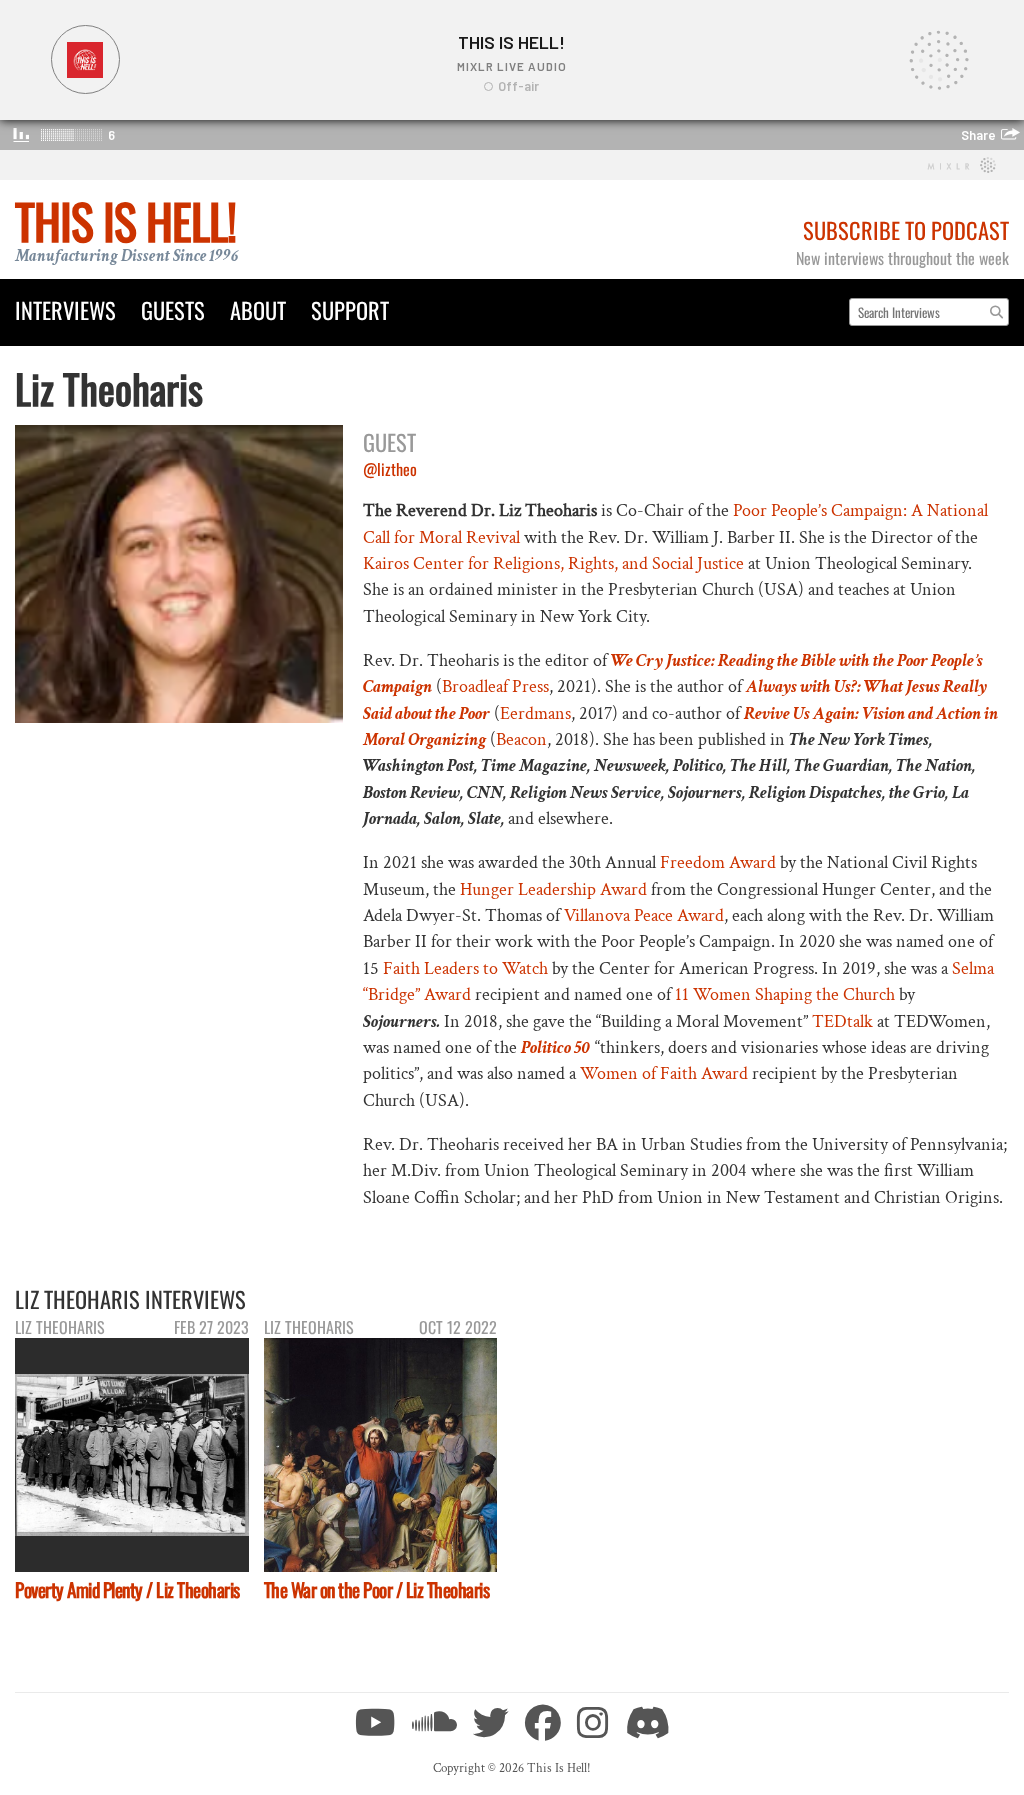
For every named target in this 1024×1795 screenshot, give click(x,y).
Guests (173, 309)
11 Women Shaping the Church (785, 994)
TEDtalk (842, 1021)
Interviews (65, 309)
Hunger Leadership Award (553, 889)
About (258, 309)
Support (350, 309)
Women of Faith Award (664, 1073)
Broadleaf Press (495, 686)
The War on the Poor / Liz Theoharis (377, 1589)
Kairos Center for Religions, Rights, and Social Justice (553, 563)
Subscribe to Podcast (906, 229)
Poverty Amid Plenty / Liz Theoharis (127, 1589)
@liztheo (390, 469)
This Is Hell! (125, 220)
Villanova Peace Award (644, 915)
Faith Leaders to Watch (465, 968)
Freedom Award (718, 862)
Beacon (521, 739)
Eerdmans (535, 713)
